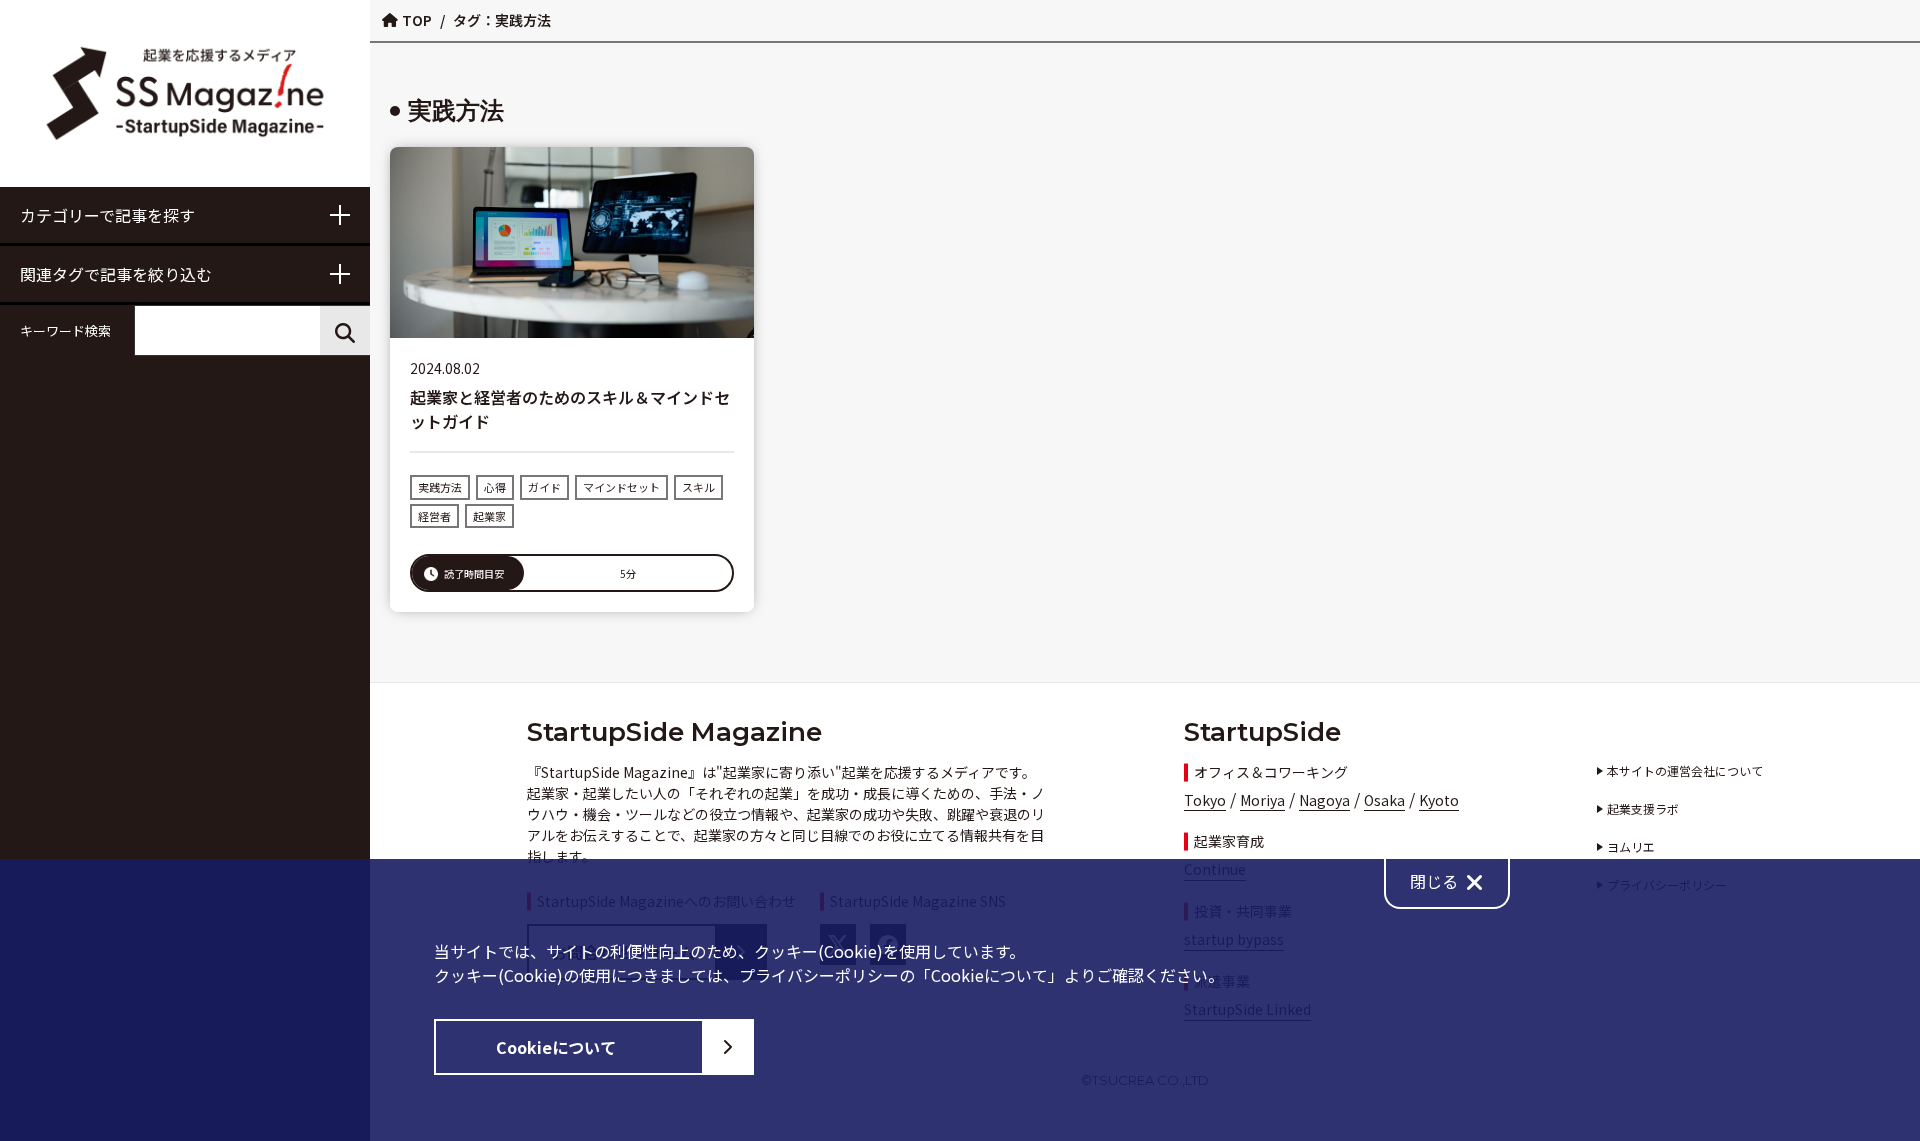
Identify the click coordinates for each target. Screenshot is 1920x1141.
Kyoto (1439, 800)
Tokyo (1205, 800)
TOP (417, 20)
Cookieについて (556, 1047)
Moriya (1262, 800)
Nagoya (1324, 800)
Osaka (1384, 800)
